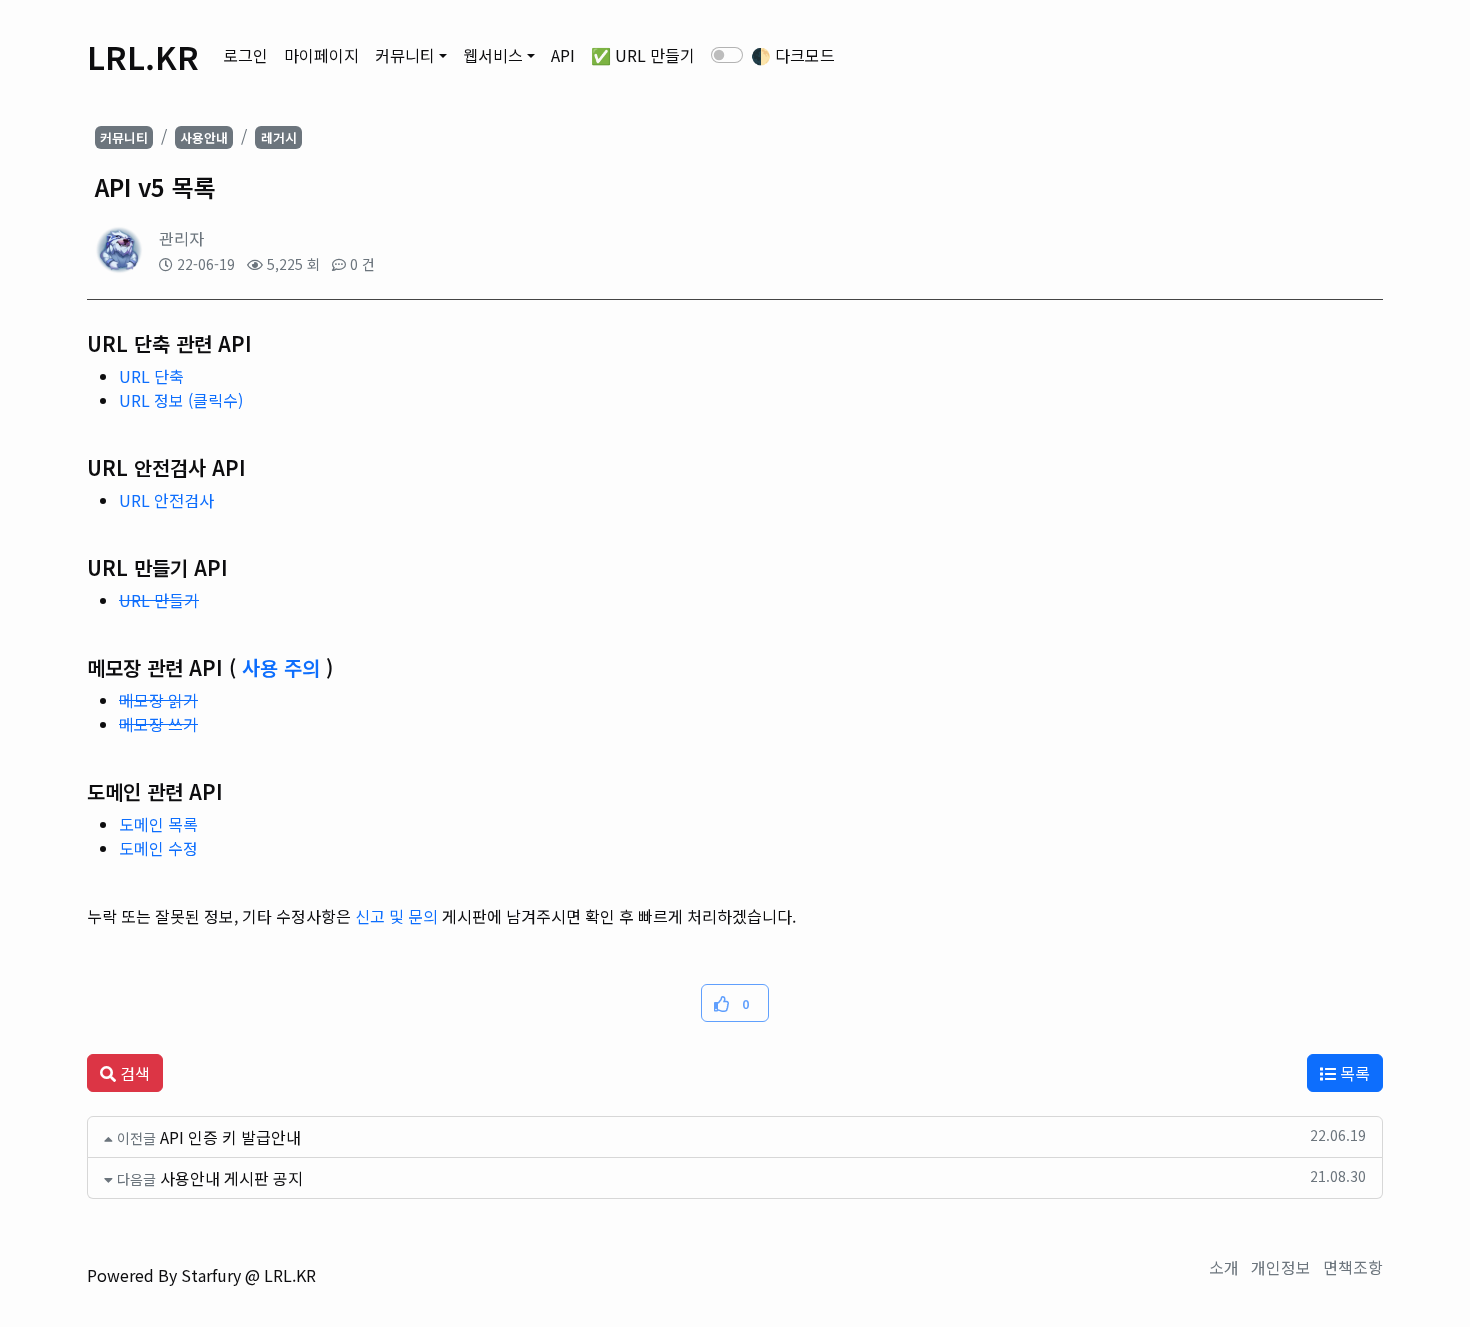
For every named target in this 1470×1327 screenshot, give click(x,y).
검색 (133, 1073)
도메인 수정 (158, 848)
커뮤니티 (405, 55)
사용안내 (204, 137)
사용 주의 (281, 667)
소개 (1224, 1267)
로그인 (245, 55)
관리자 (181, 238)
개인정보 (1281, 1267)
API (563, 55)
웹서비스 (493, 55)
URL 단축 (151, 376)
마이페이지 (321, 55)
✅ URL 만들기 (643, 55)
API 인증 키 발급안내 (230, 1137)
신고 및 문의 (396, 916)
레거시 (279, 137)
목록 (1353, 1073)
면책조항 (1353, 1267)
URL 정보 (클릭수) (181, 400)
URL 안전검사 (166, 500)
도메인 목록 (158, 824)
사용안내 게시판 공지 (231, 1178)
